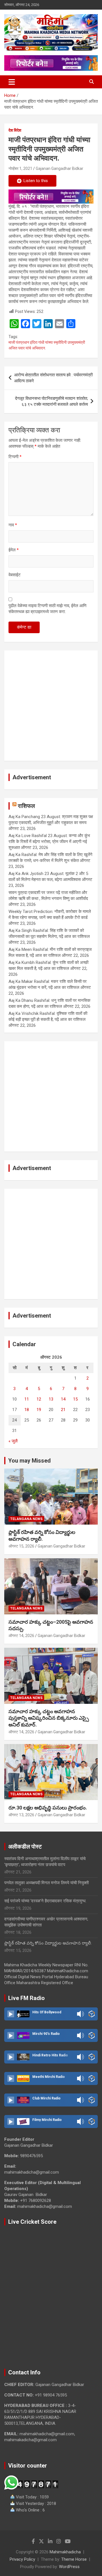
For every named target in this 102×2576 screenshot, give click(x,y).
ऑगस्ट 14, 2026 (21, 1636)
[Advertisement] (51, 706)
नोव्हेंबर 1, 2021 (20, 168)
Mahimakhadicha (65, 2552)
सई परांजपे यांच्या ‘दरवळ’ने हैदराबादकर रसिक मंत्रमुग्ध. (45, 1901)
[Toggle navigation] (12, 82)
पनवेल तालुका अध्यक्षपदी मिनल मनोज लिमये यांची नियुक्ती (46, 1883)
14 (63, 1399)
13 (51, 1399)
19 (39, 1410)
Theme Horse (74, 2559)
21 (63, 1410)
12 (39, 1399)
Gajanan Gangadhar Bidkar (59, 168)
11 (27, 1399)
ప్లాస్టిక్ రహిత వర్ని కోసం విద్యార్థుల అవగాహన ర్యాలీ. (48, 1943)
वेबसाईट (15, 575)
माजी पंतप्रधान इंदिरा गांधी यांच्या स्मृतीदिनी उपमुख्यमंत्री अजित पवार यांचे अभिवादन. (47, 345)
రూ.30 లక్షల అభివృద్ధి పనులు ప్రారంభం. (48, 1808)
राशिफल (26, 806)
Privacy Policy (22, 2559)
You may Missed (29, 1461)
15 (75, 1399)
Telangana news (26, 1519)
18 (27, 1410)
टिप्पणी (15, 457)
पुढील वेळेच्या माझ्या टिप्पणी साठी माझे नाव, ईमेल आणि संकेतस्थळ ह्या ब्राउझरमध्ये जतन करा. (47, 609)
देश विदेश (15, 130)
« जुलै (13, 1441)
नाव (13, 525)
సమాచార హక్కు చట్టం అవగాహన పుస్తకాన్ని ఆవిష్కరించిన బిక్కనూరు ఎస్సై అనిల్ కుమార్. (49, 1718)
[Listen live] (11, 2014)
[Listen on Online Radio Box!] (92, 2014)
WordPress (69, 2567)
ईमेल (14, 550)
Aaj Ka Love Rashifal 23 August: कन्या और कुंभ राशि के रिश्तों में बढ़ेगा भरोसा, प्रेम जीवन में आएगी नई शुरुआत (49, 842)
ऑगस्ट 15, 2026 (21, 1546)
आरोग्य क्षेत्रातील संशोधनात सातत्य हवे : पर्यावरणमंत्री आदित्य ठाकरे (53, 378)
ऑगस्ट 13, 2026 (21, 1815)
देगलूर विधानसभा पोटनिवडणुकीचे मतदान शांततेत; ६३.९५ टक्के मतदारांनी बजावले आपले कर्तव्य (51, 401)
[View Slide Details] (51, 197)
